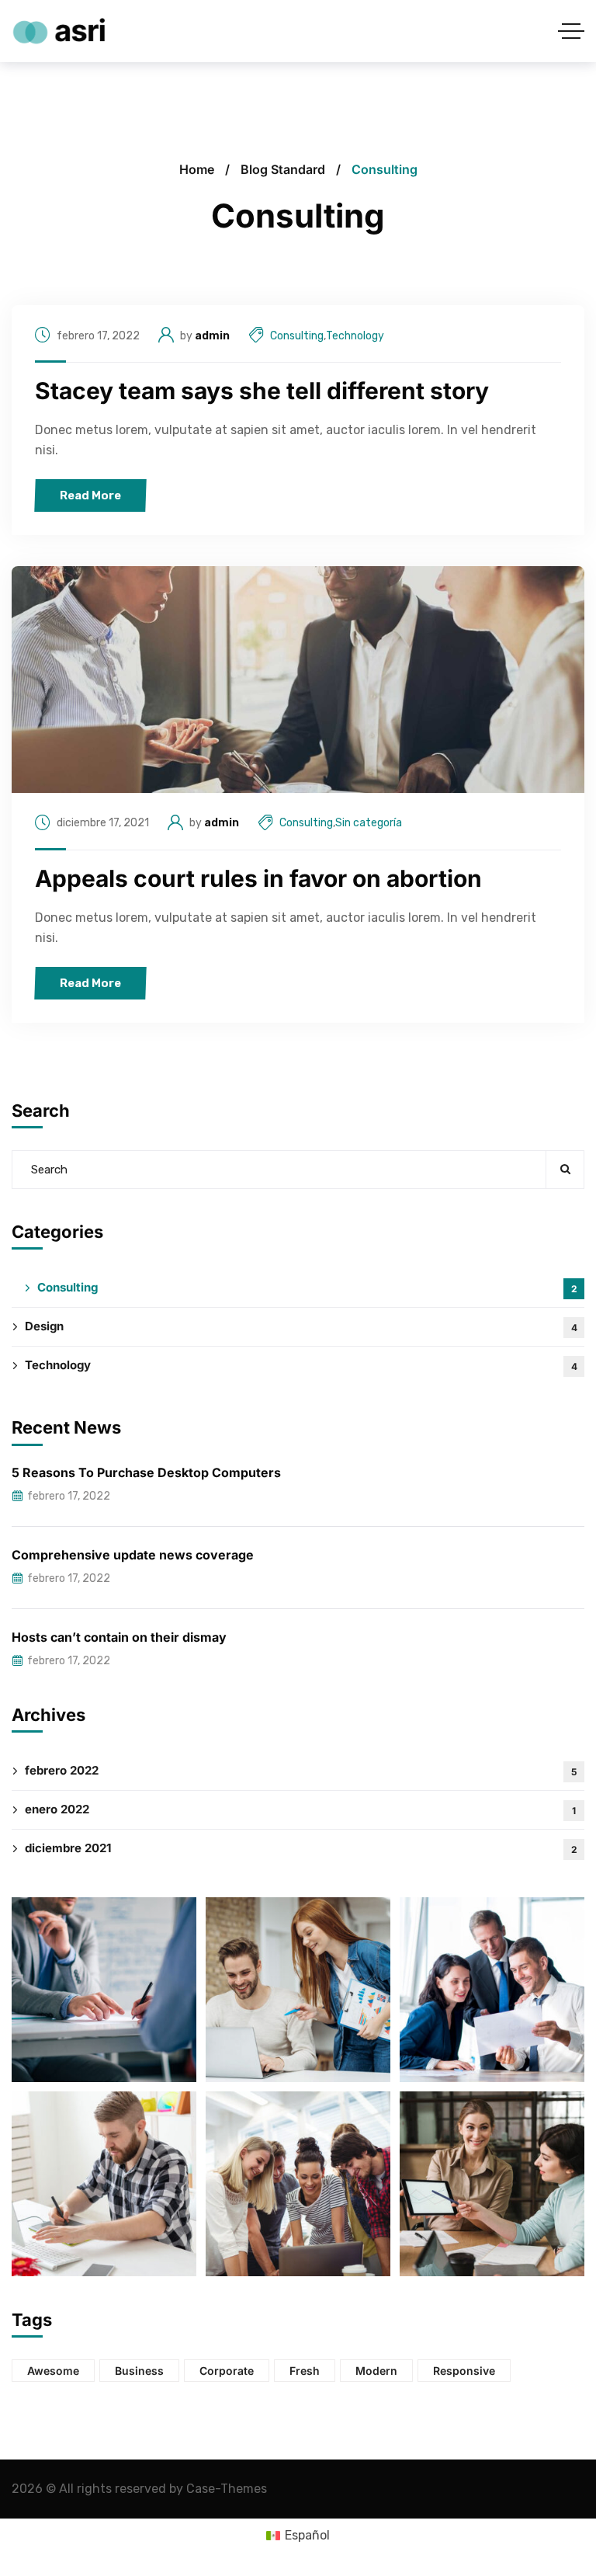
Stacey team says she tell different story (262, 391)
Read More (90, 495)
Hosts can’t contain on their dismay (119, 1637)
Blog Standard (283, 169)
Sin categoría (369, 823)
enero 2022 (300, 1809)
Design (301, 1326)
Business (139, 2371)
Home (197, 169)
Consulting (297, 336)
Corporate (227, 2371)
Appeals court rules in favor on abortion (258, 878)
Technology (355, 336)
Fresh (305, 2371)
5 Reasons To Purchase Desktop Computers (146, 1472)
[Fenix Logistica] (58, 31)
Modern (376, 2371)
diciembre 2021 (301, 1848)
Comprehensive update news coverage (133, 1555)
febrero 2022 (301, 1770)
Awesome (53, 2371)
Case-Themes (227, 2489)
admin (212, 336)
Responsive (464, 2371)
